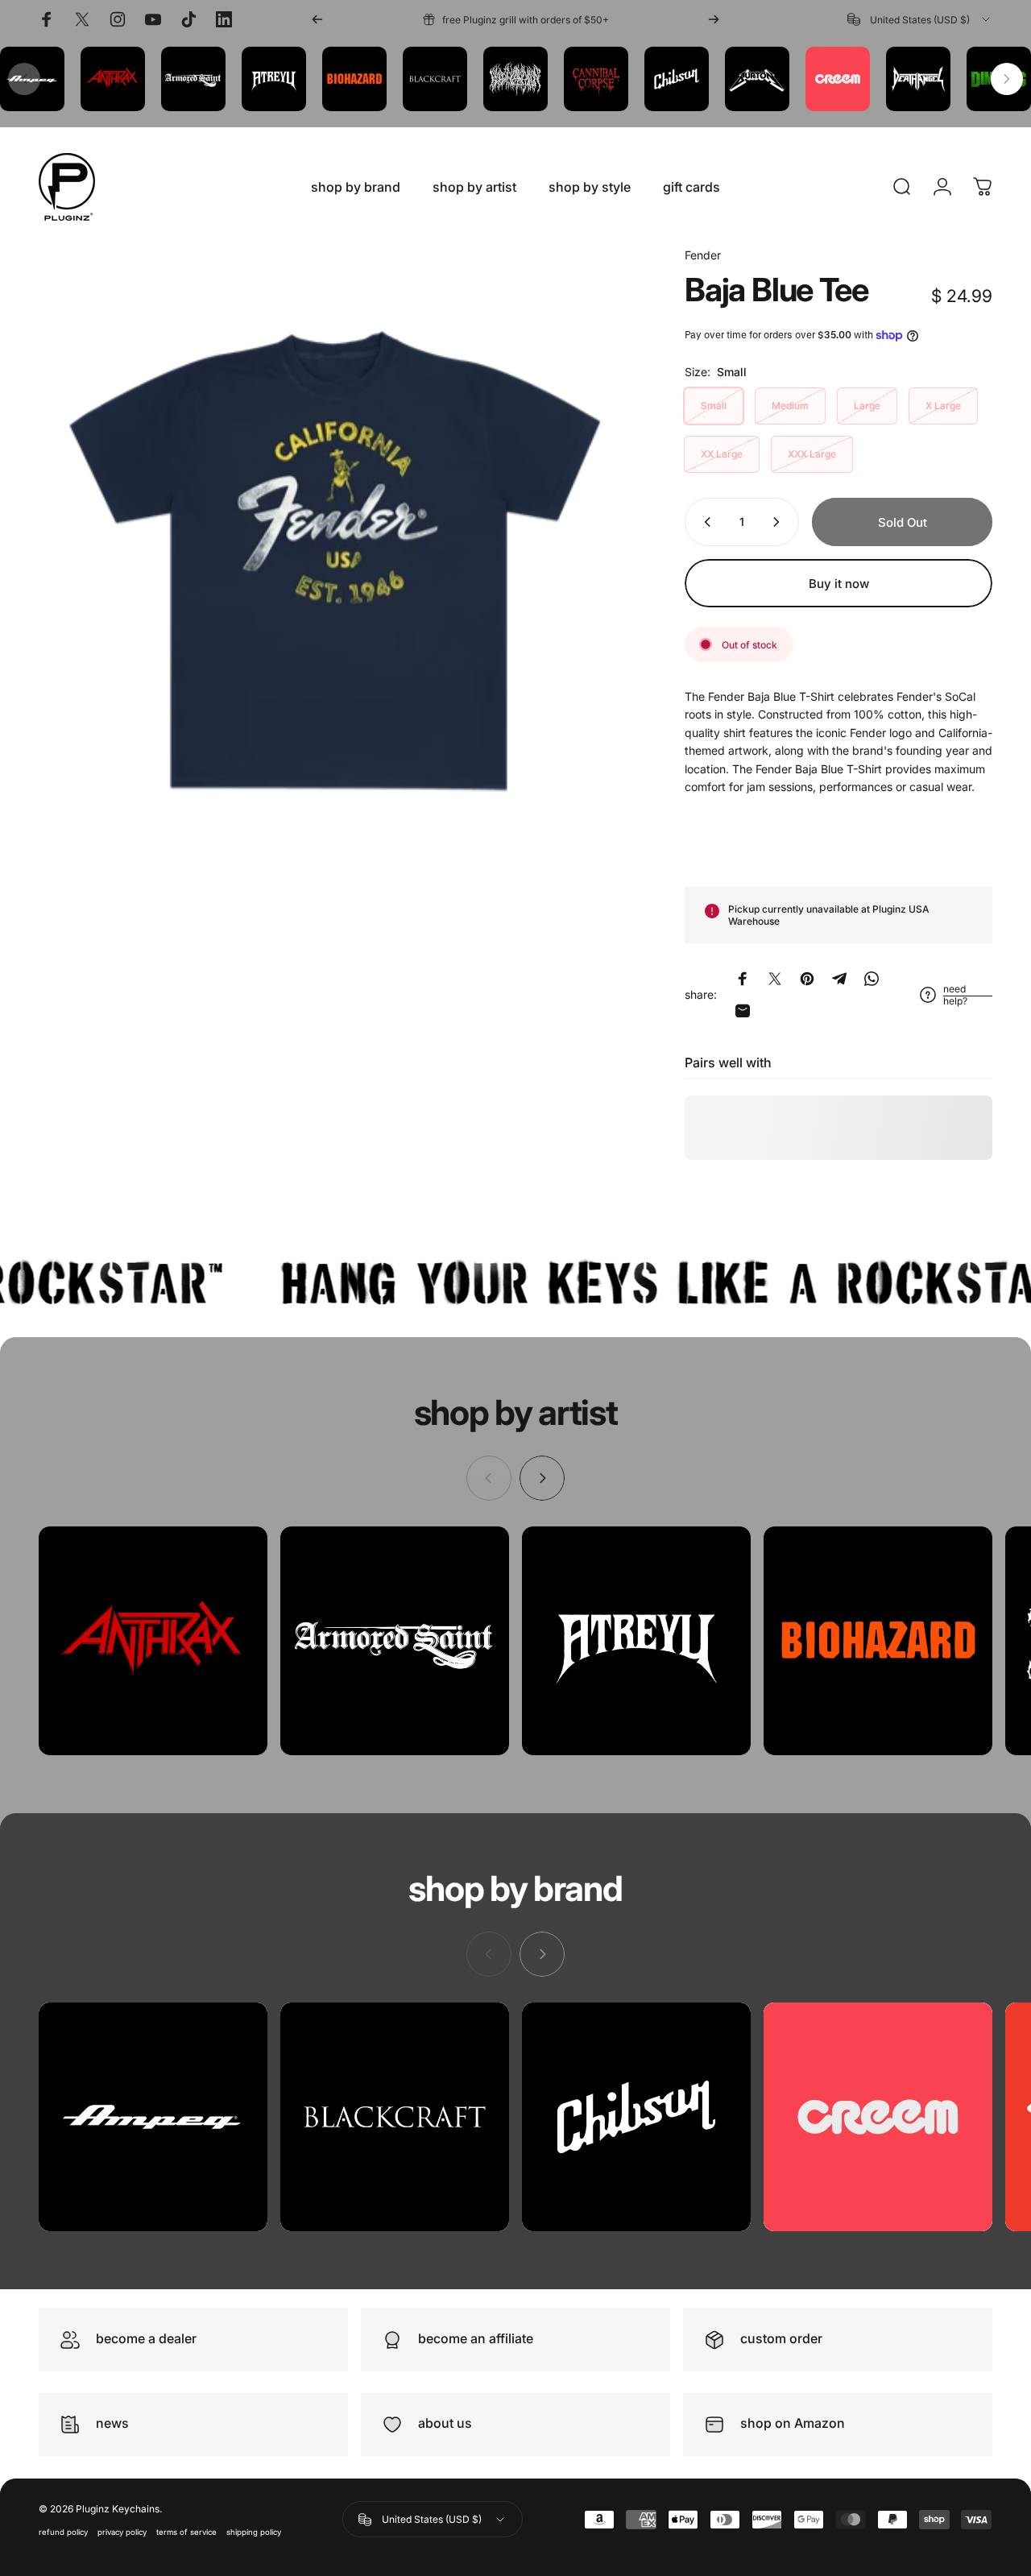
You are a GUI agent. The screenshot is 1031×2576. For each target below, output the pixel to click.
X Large (943, 406)
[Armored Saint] (395, 1641)
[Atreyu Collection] (636, 1641)
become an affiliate (476, 2338)
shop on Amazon (793, 2423)
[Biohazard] (878, 1641)
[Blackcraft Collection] (395, 2117)
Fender (703, 255)
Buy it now (839, 584)
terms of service (186, 2532)
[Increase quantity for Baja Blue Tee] (780, 522)
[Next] (714, 19)
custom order (781, 2338)
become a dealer (146, 2338)
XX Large (722, 454)
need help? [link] (955, 995)
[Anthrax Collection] (153, 1641)
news (112, 2423)
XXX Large (812, 454)
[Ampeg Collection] (153, 2117)
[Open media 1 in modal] (337, 545)
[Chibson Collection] (636, 2117)
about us (445, 2423)
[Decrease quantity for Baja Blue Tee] (704, 522)
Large (867, 406)
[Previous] (317, 19)
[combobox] (920, 19)
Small (714, 406)
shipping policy (254, 2532)
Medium (790, 406)
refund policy (63, 2532)
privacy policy (122, 2532)
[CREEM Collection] (878, 2117)
